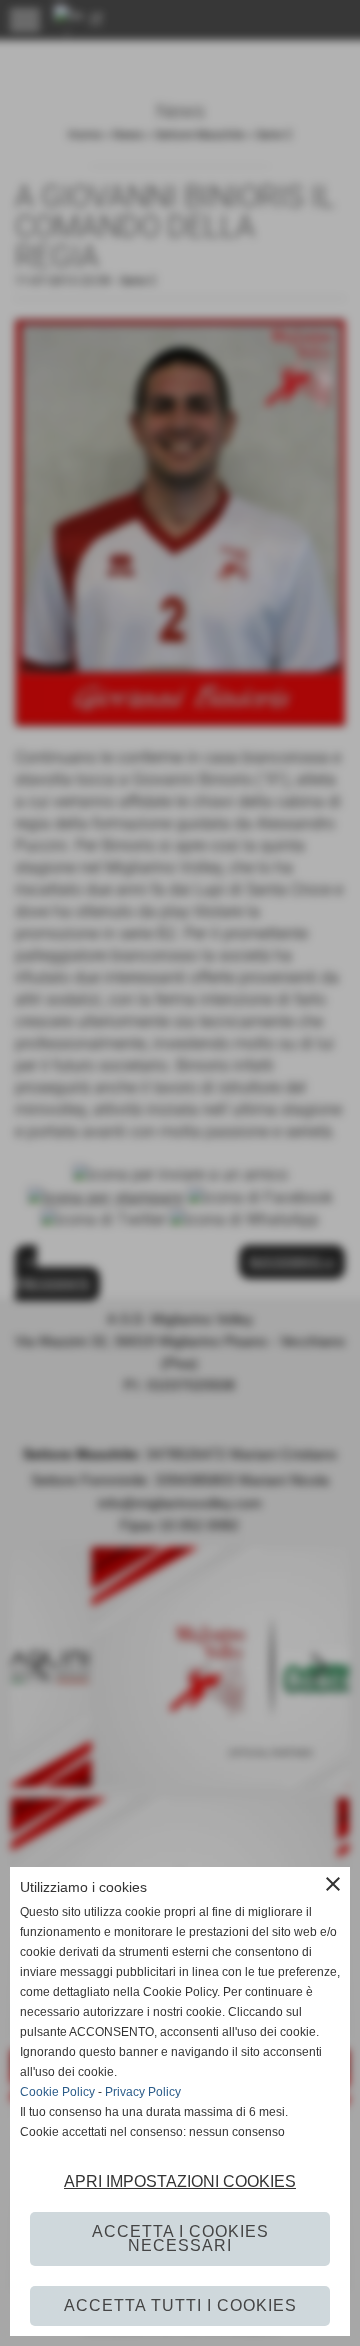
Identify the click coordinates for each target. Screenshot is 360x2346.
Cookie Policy (57, 2092)
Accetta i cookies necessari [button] (180, 2238)
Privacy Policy (143, 2092)
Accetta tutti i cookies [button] (180, 2305)
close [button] (333, 1884)
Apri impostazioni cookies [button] (180, 2181)
